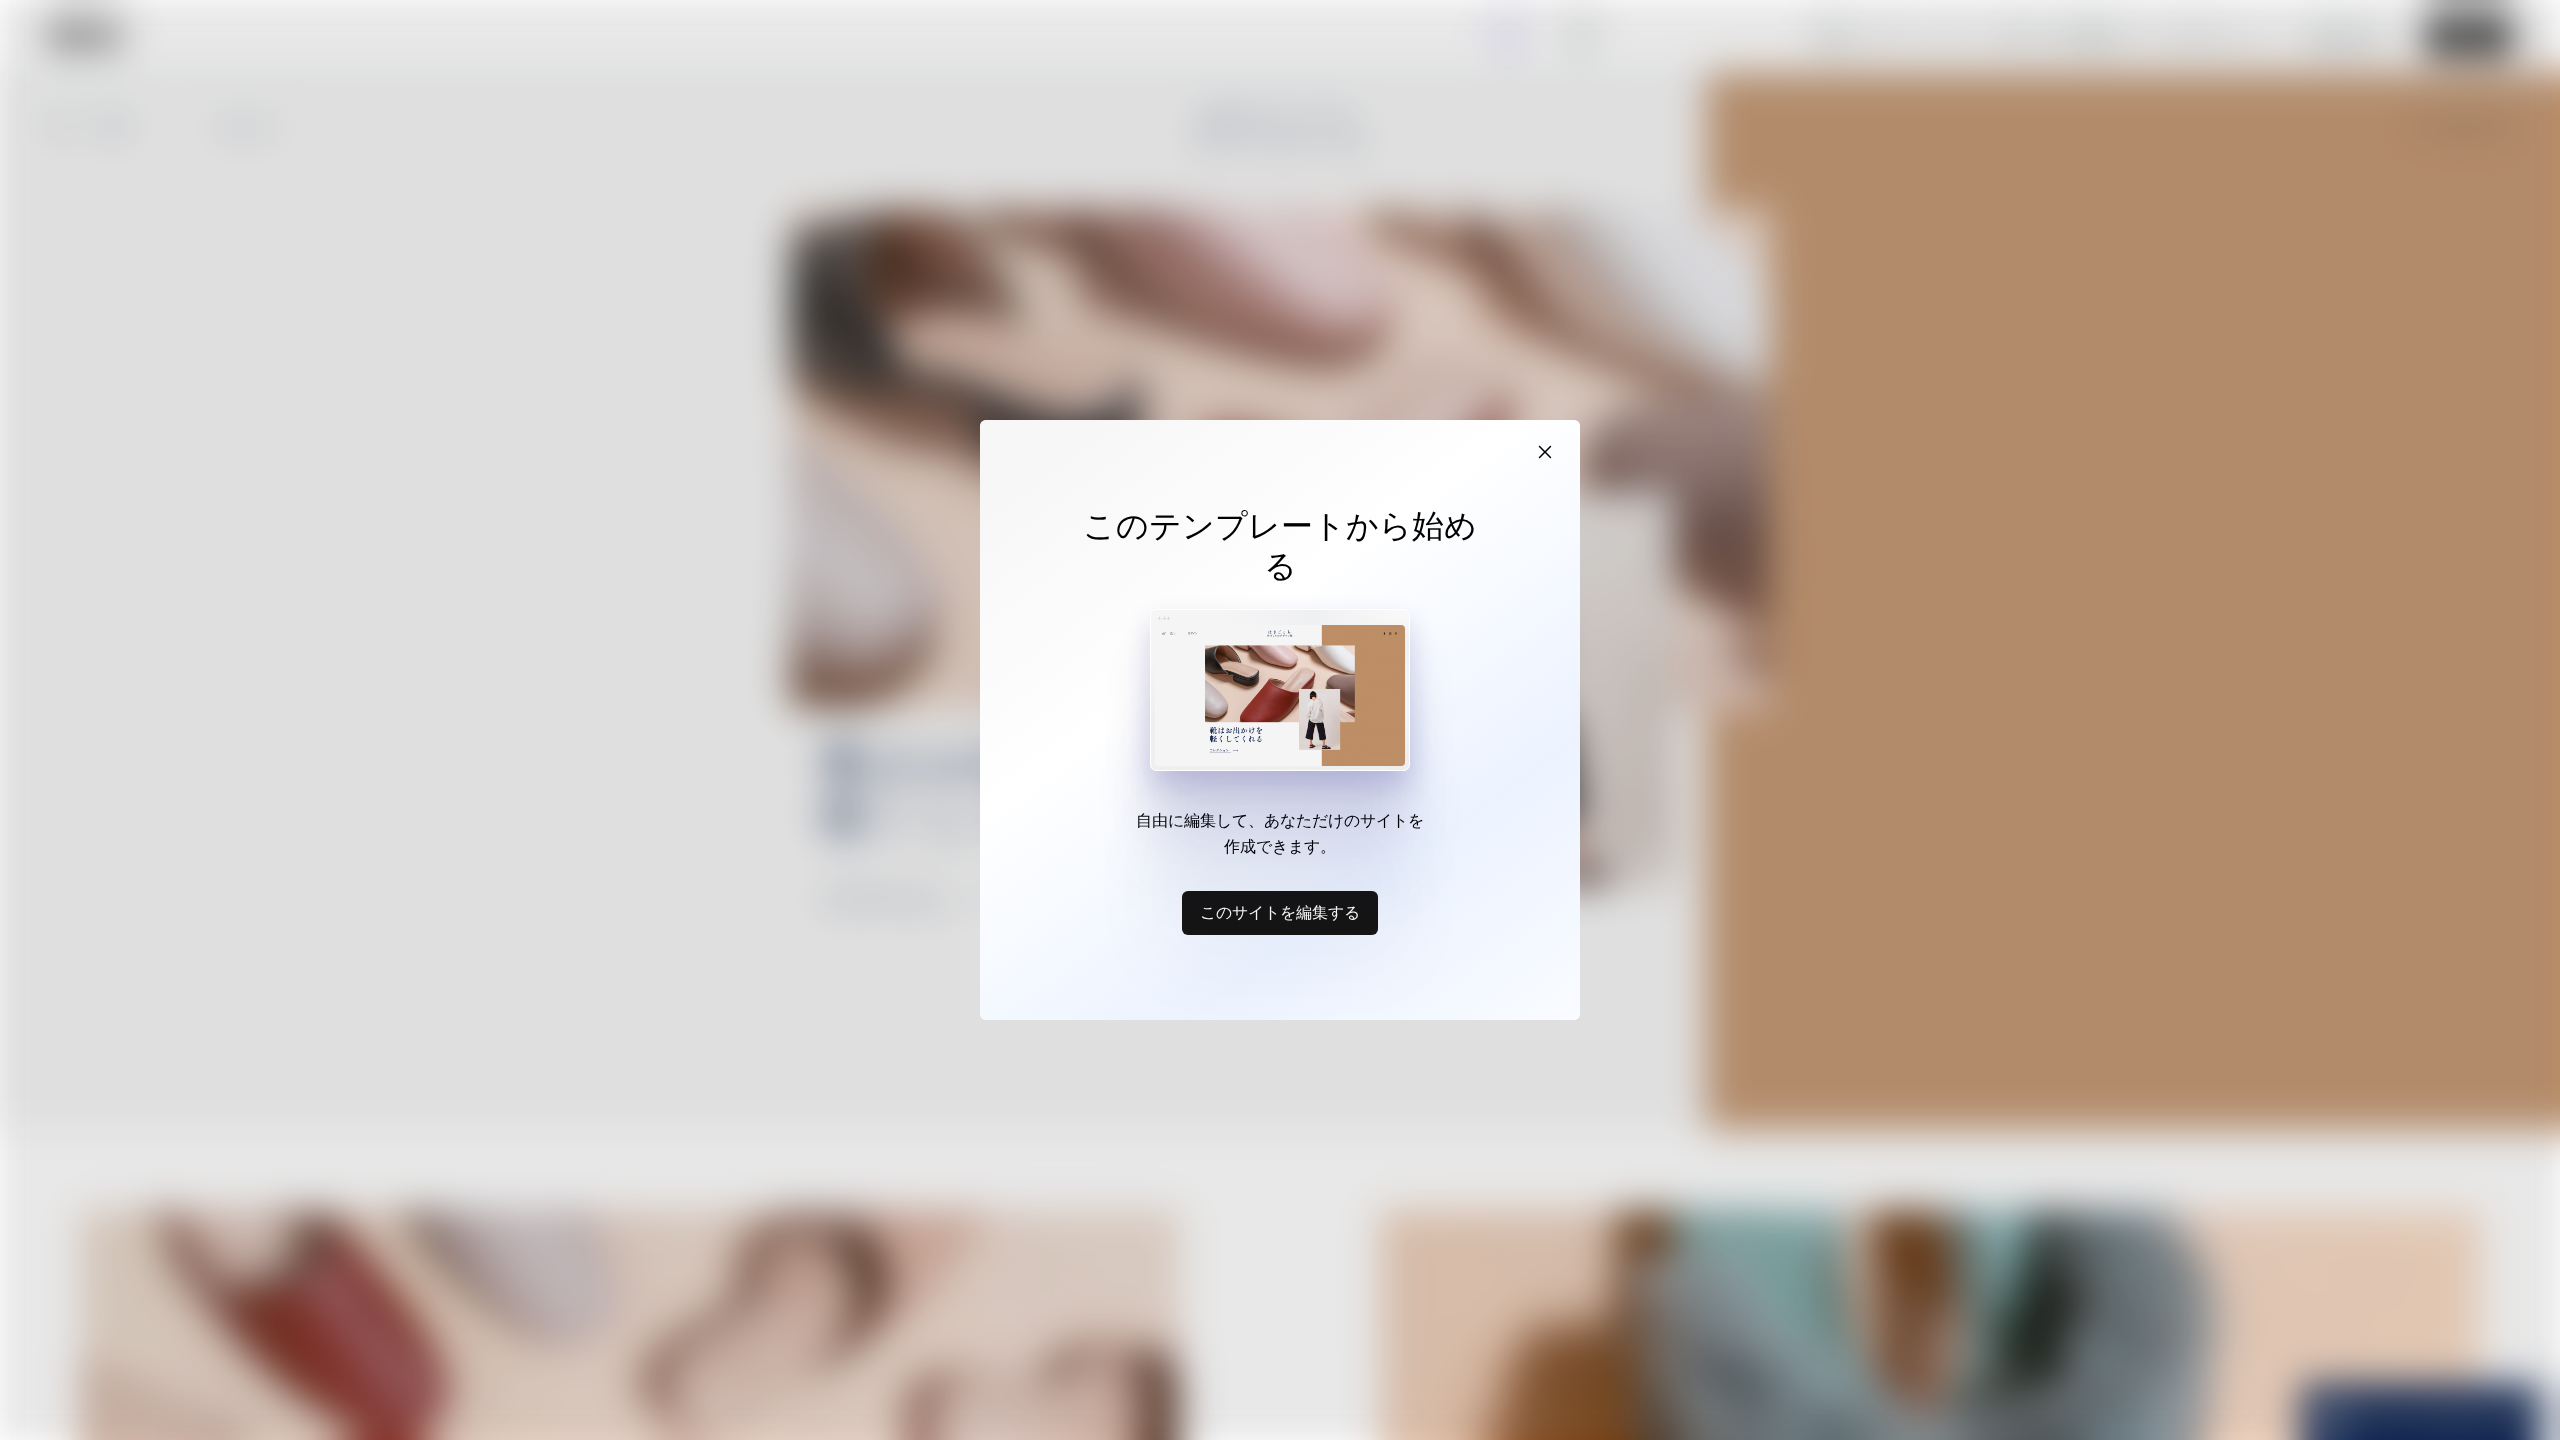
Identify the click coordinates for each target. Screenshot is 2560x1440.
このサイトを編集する (1280, 912)
